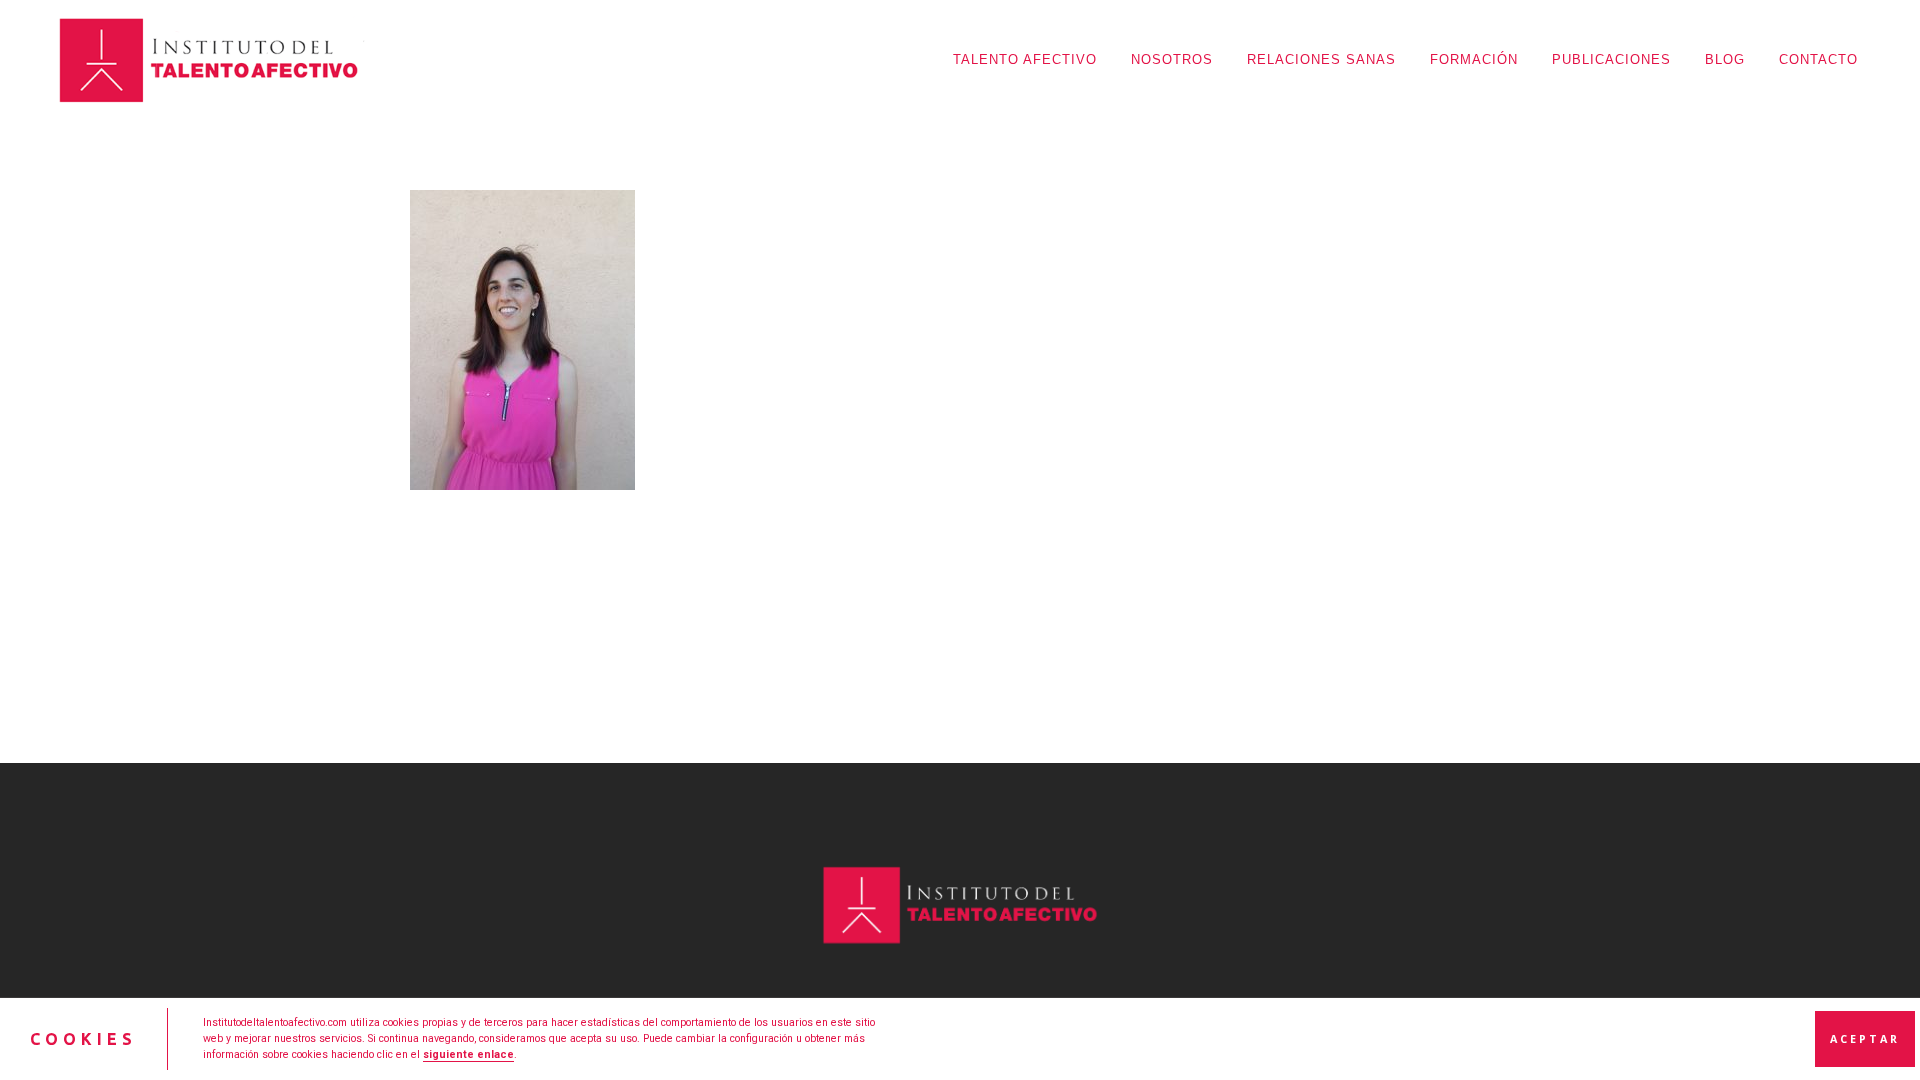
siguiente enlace (468, 1054)
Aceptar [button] (1865, 1039)
